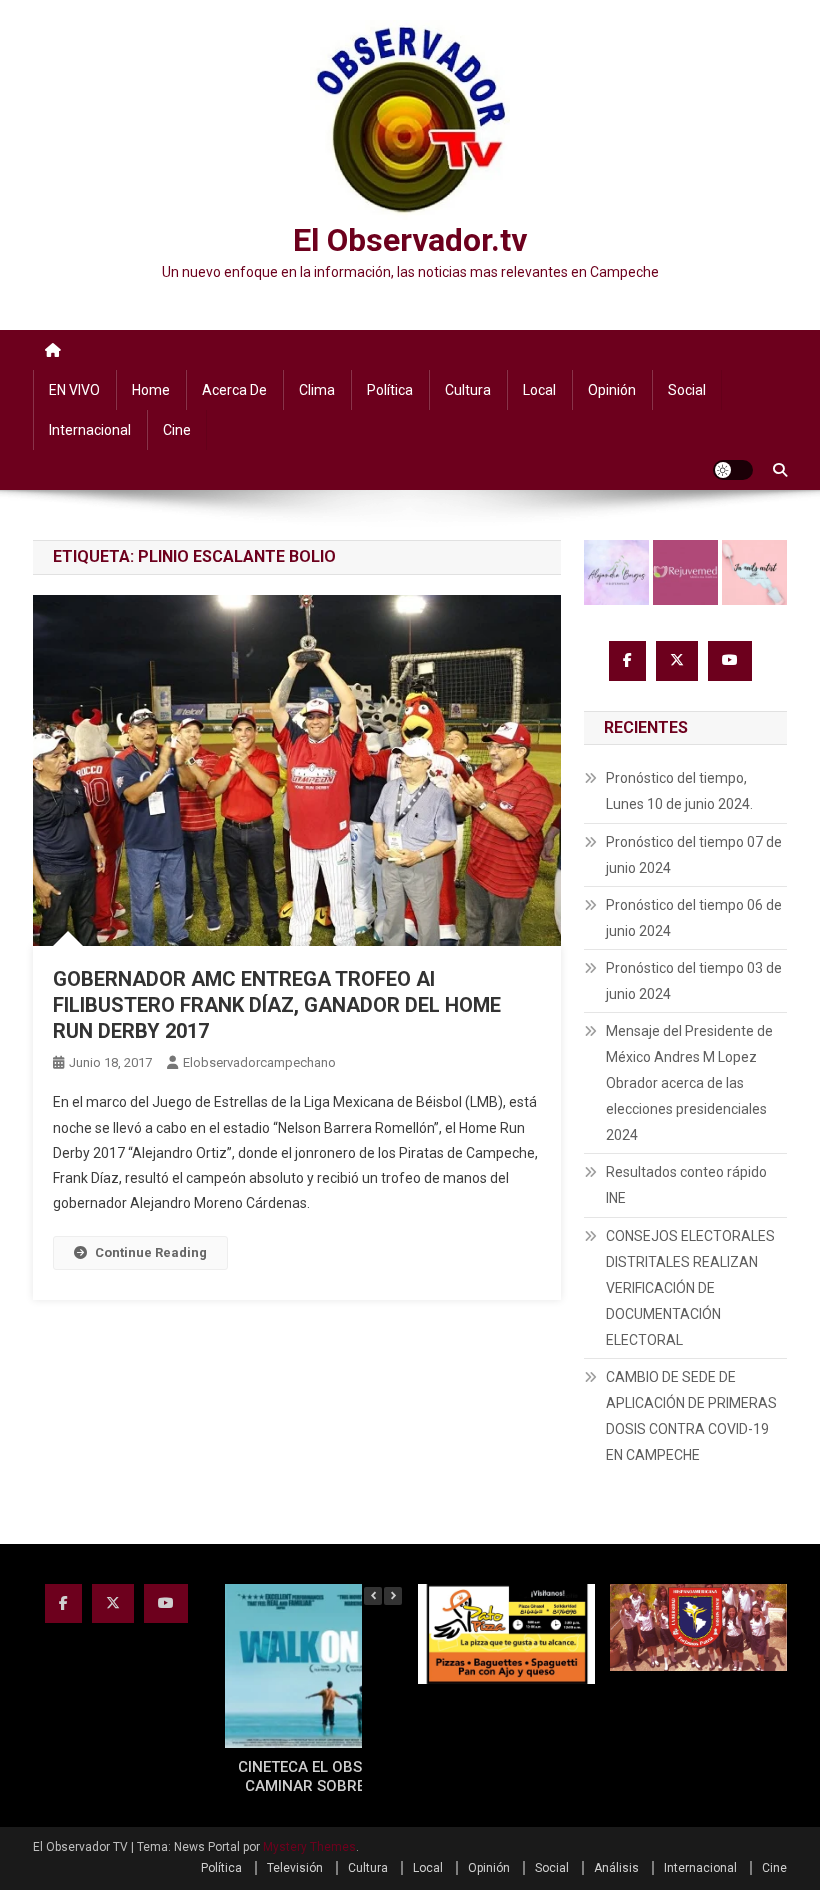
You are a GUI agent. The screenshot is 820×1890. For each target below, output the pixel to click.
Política (390, 390)
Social (687, 390)
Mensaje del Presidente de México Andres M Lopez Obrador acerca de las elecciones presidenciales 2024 (689, 1083)
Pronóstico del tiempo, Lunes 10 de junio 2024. (679, 791)
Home (151, 390)
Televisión (295, 1868)
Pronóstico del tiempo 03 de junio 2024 (694, 981)
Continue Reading (151, 1252)
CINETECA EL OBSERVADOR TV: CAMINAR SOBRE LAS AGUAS (347, 1777)
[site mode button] (733, 470)
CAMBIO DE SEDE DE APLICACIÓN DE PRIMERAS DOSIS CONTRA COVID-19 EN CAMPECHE (691, 1416)
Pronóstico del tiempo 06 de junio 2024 (694, 918)
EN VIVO (74, 390)
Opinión (612, 390)
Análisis (616, 1868)
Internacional (90, 430)
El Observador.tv (410, 240)
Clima (317, 390)
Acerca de (234, 390)
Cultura (468, 390)
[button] (393, 1596)
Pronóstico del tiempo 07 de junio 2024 (694, 855)
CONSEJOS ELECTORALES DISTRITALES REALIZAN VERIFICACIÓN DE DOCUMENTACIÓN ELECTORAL (690, 1288)
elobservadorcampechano (259, 1062)
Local (539, 390)
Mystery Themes (309, 1847)
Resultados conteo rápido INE (686, 1185)
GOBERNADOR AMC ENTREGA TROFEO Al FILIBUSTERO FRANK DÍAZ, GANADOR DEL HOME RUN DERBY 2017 (277, 1005)
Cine (177, 430)
